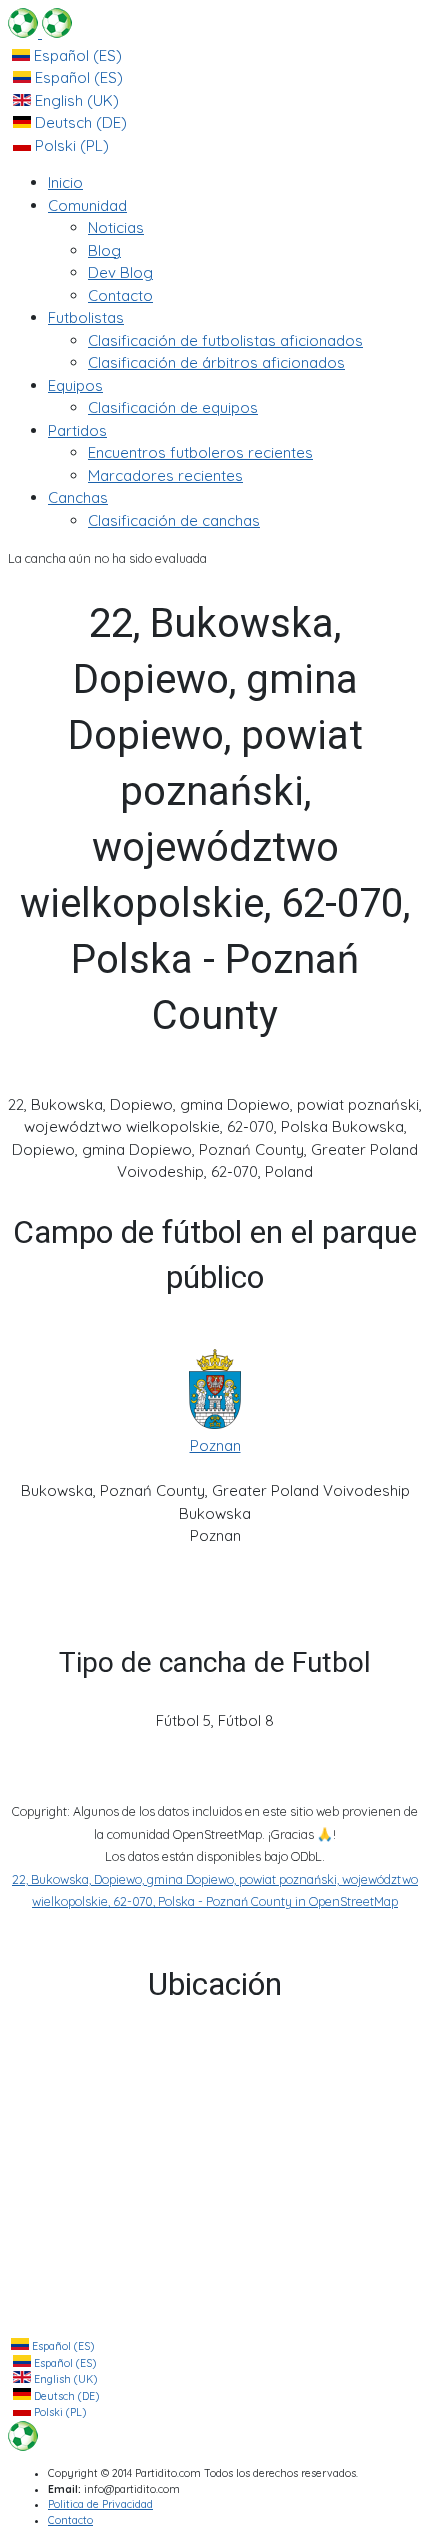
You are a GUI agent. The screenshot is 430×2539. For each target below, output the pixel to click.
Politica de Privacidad (100, 2504)
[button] (87, 205)
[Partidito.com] (40, 32)
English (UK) (75, 100)
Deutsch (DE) (79, 122)
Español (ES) (76, 55)
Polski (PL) (70, 145)
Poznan (215, 1445)
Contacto (70, 2520)
